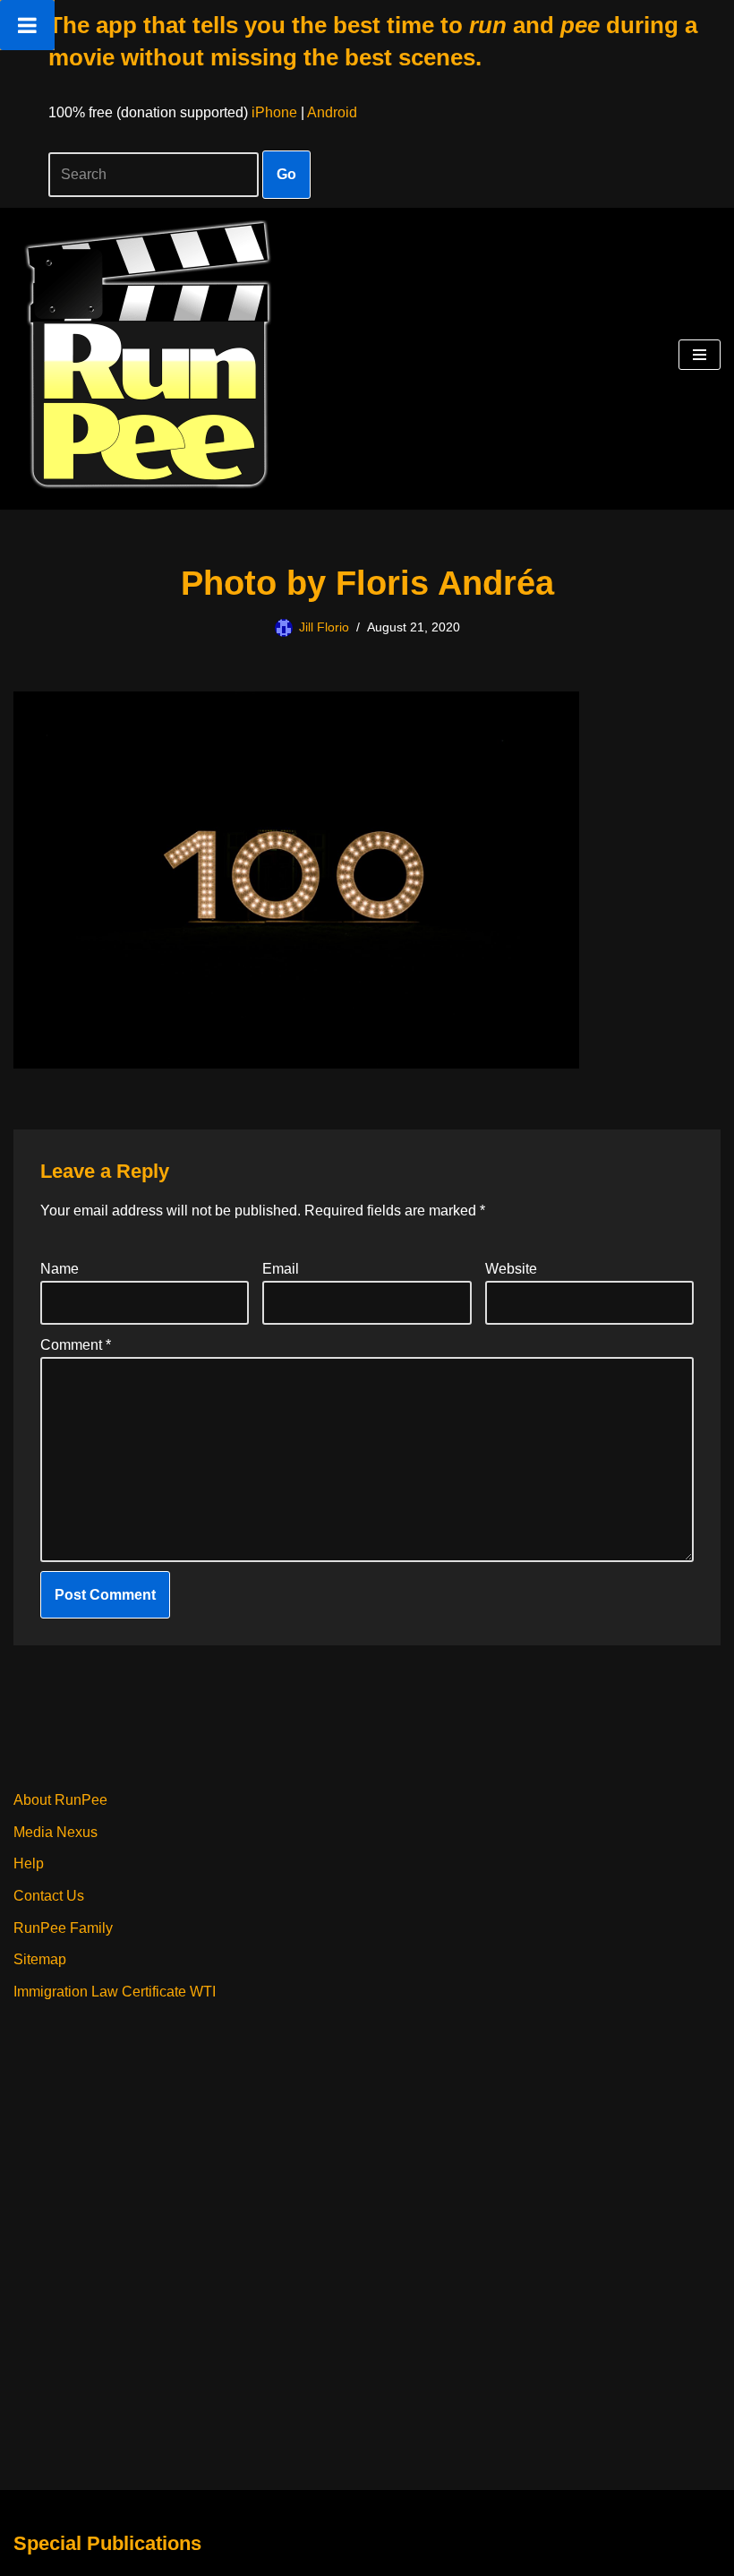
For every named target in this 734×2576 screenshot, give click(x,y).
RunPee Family (63, 1928)
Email (281, 1269)
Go (286, 174)
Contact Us (49, 1896)
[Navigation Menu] (700, 355)
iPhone (274, 112)
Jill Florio (324, 627)
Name (60, 1269)
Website (511, 1269)
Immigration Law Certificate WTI (115, 1992)
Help (29, 1863)
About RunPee (60, 1800)
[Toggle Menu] (27, 25)
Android (332, 112)
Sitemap (40, 1959)
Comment (76, 1345)
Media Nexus (55, 1832)
